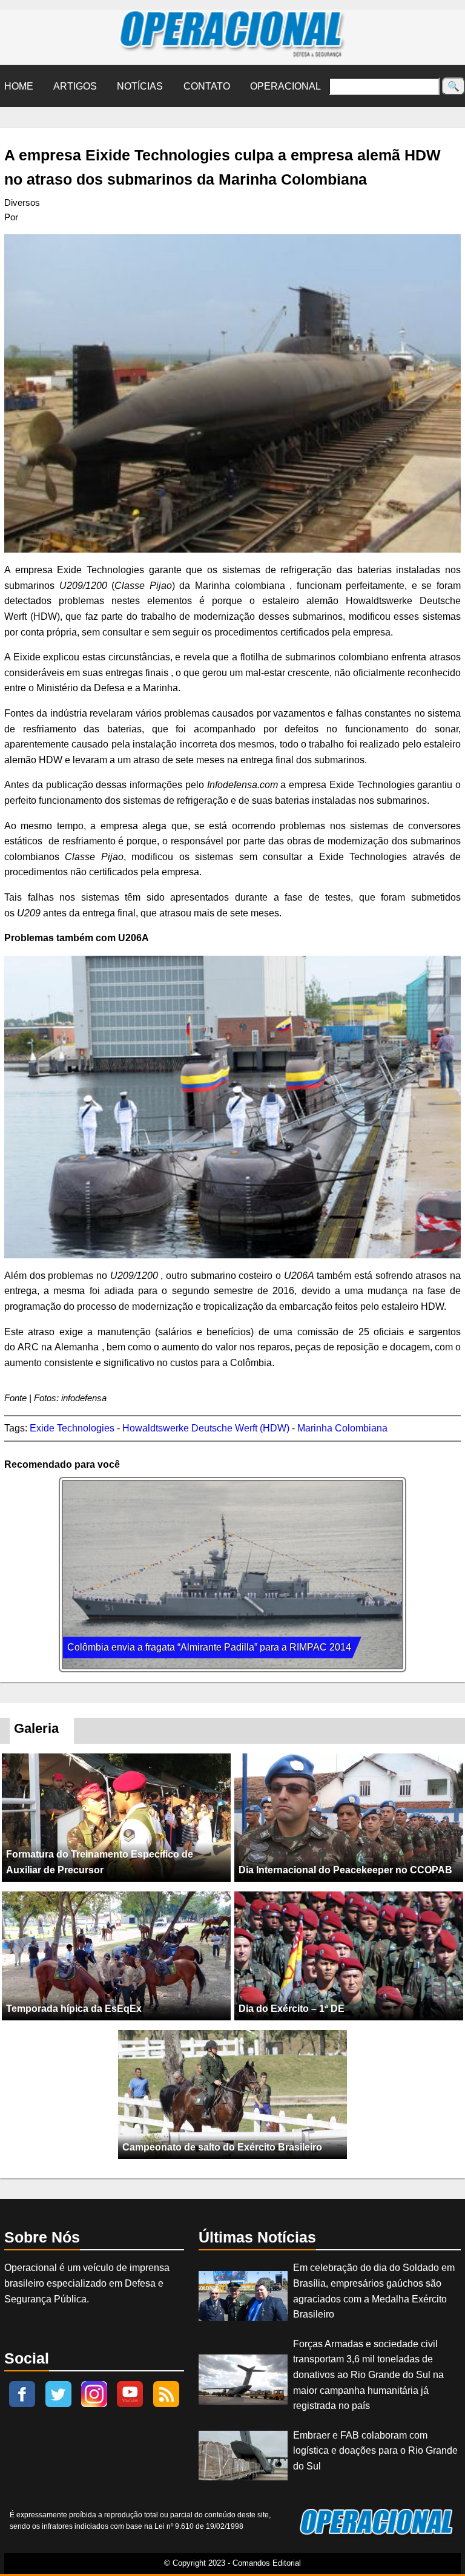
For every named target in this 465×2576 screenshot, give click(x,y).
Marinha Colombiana (342, 1428)
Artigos (75, 86)
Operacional (285, 86)
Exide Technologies (72, 1428)
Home (19, 86)
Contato (207, 86)
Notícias (140, 86)
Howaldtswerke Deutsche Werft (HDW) (206, 1428)
